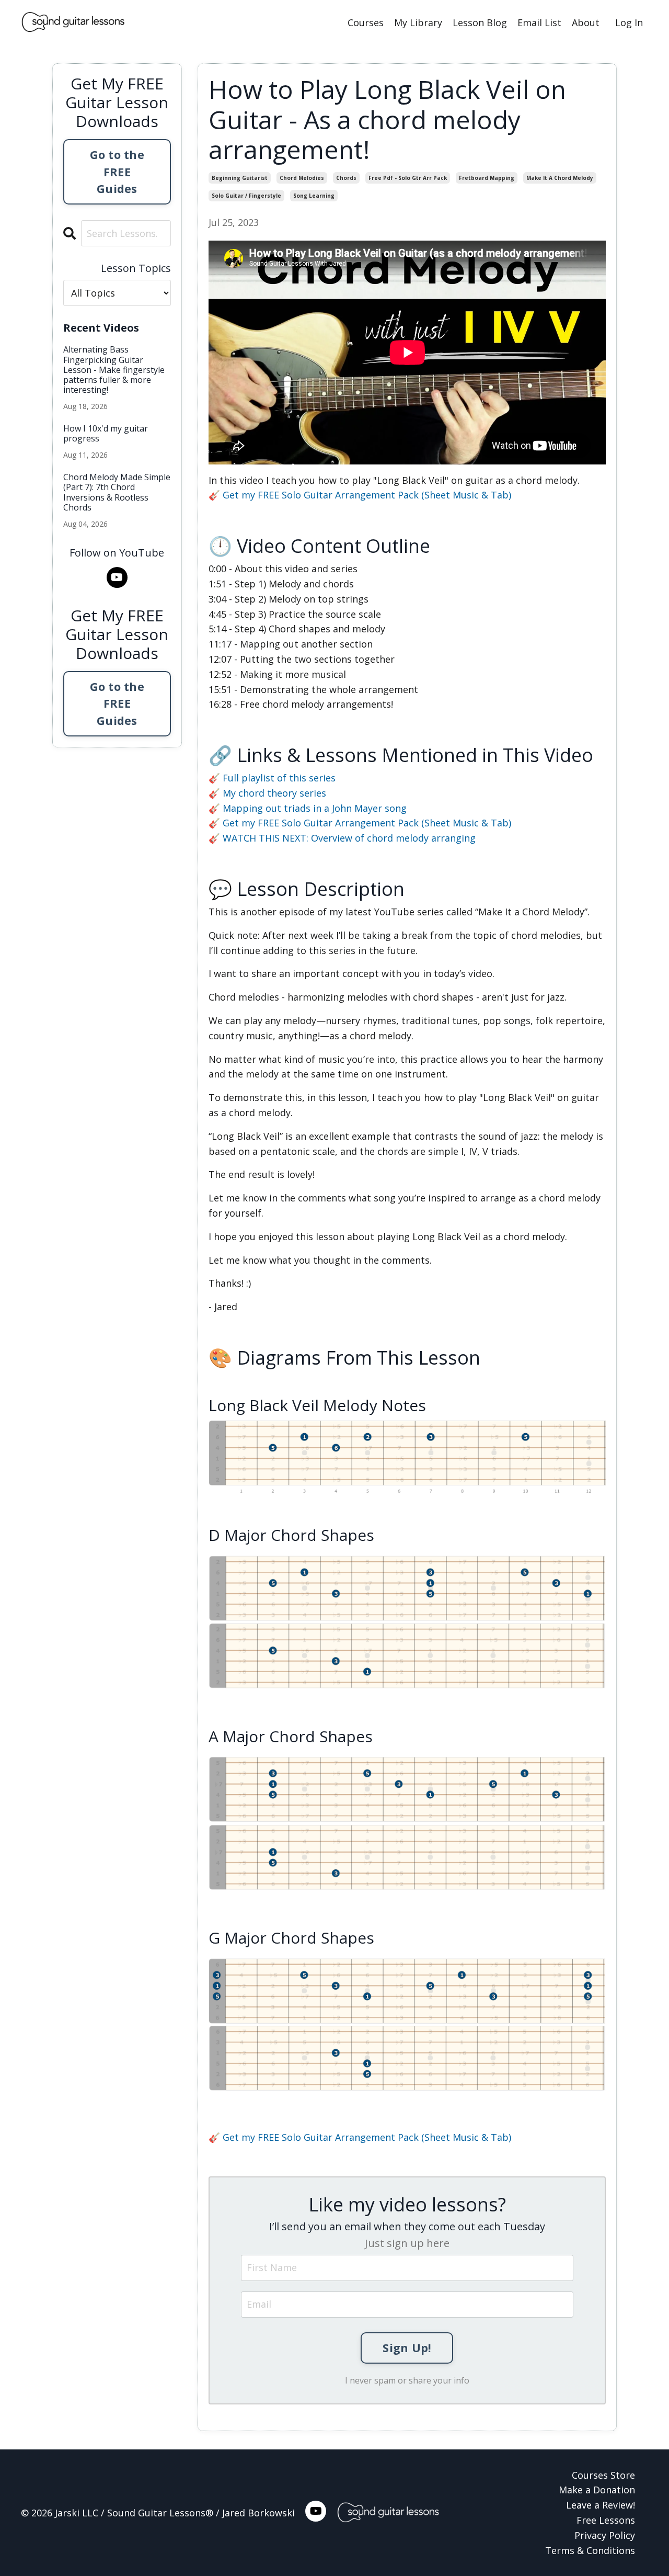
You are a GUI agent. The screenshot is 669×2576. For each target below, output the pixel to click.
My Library (418, 22)
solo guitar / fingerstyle (246, 196)
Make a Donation (597, 2490)
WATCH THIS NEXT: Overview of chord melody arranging (349, 838)
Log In (629, 22)
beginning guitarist (240, 178)
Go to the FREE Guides (117, 172)
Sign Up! (407, 2348)
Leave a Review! (601, 2505)
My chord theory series (274, 793)
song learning (314, 196)
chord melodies (302, 178)
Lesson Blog (480, 22)
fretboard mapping (487, 178)
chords (346, 178)
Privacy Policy (605, 2535)
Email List (539, 22)
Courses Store (603, 2475)
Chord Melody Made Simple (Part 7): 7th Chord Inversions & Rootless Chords (117, 492)
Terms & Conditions (590, 2550)
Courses (366, 22)
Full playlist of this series (279, 778)
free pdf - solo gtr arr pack (408, 178)
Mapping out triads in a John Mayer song (315, 808)
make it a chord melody (560, 178)
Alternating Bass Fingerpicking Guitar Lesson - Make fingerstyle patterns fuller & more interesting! (114, 370)
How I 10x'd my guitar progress (106, 434)
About (586, 22)
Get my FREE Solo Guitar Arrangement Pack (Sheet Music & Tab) (367, 495)
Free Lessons (606, 2520)
